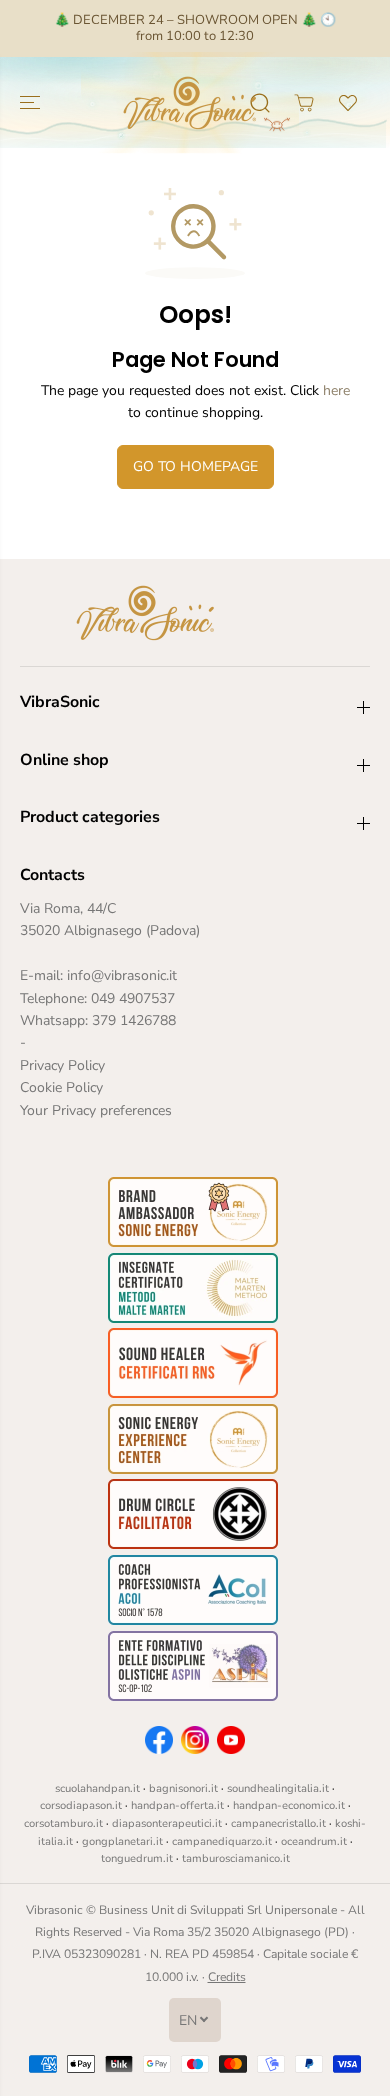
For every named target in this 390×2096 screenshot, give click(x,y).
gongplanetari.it (122, 1841)
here (336, 390)
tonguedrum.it (137, 1858)
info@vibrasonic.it (122, 975)
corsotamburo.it (63, 1823)
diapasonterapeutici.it (167, 1823)
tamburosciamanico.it (236, 1858)
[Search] (260, 103)
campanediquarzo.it (222, 1841)
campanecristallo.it (278, 1823)
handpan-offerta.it (177, 1805)
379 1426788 (134, 1020)
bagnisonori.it (183, 1788)
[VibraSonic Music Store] (190, 102)
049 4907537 (133, 998)
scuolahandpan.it (97, 1788)
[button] (32, 102)
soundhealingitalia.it (278, 1788)
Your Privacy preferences (96, 1110)
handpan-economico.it (289, 1805)
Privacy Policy (62, 1065)
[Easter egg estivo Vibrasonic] (286, 124)
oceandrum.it (314, 1841)
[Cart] (304, 103)
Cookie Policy (61, 1087)
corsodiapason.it (81, 1805)
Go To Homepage (195, 466)
